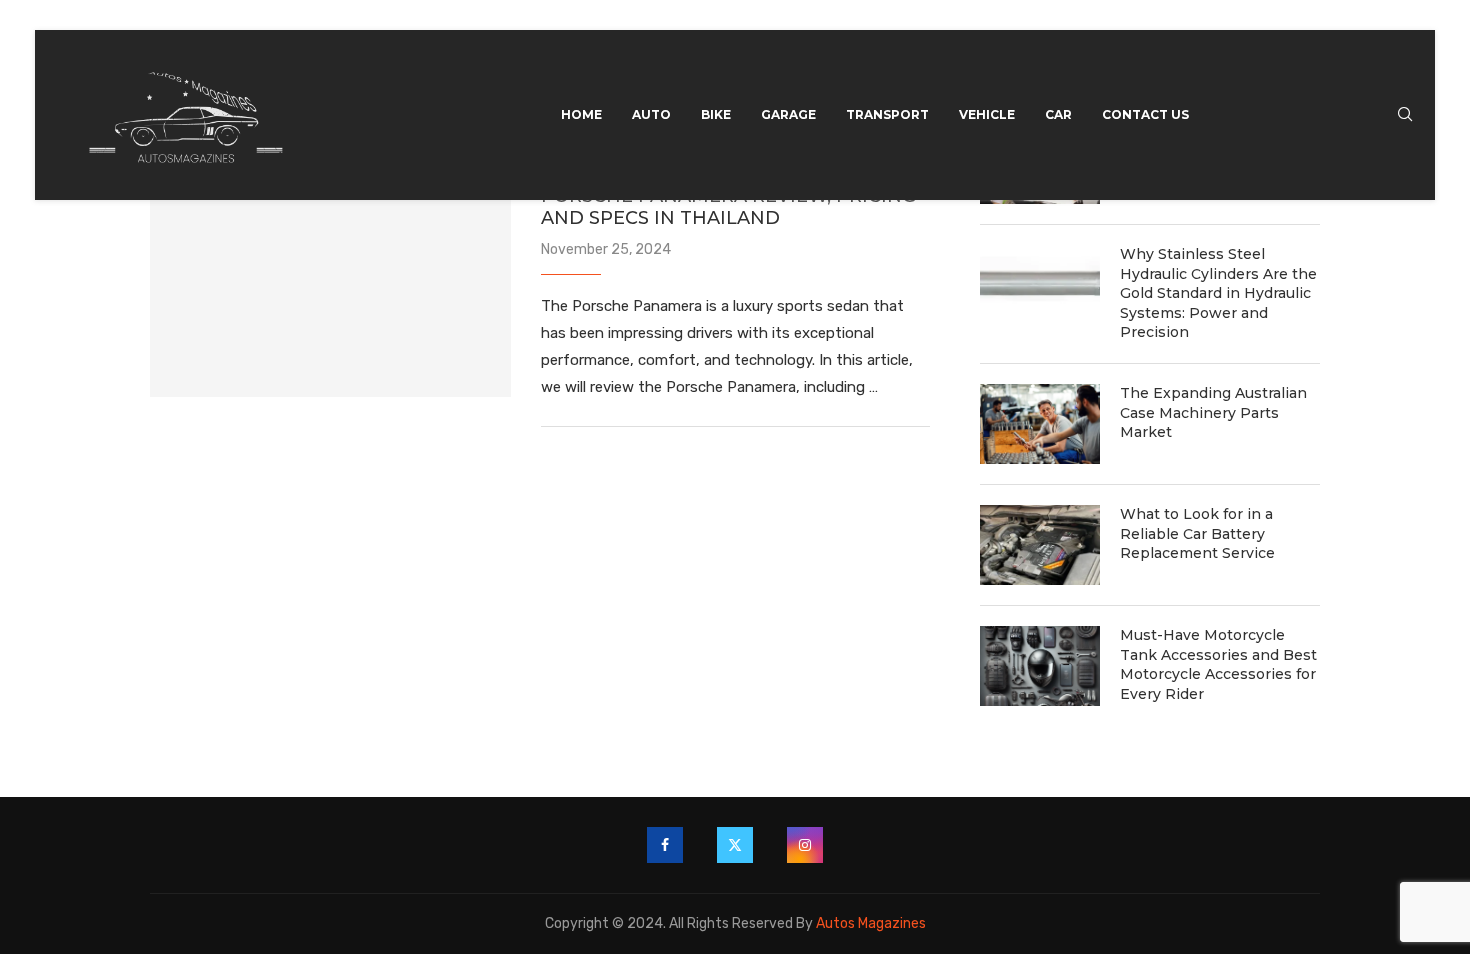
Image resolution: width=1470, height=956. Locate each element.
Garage (788, 114)
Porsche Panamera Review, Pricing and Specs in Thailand (728, 207)
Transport (887, 114)
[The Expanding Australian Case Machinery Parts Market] (1040, 424)
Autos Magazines (871, 923)
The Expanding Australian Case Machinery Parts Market (1213, 412)
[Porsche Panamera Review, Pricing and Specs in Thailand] (330, 277)
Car (1058, 114)
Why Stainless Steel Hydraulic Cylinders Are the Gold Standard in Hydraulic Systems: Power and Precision (1218, 293)
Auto (651, 114)
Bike (716, 114)
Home (581, 114)
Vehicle (987, 114)
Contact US (1145, 114)
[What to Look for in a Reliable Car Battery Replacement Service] (1040, 545)
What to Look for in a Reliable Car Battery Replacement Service (1197, 533)
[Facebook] (665, 845)
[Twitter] (735, 845)
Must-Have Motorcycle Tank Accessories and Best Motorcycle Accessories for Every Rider (1218, 664)
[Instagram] (805, 845)
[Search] (1405, 115)
